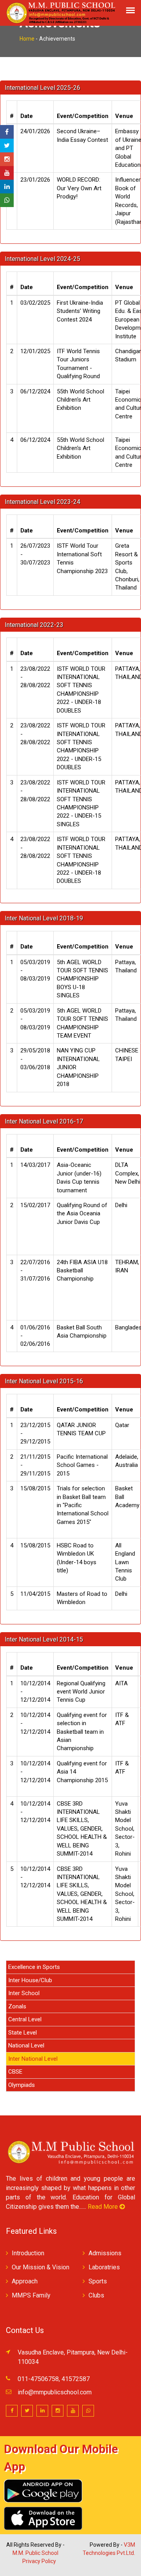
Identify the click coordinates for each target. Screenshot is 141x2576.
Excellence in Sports (34, 1967)
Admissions (105, 2253)
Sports (98, 2281)
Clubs (96, 2295)
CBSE (15, 2072)
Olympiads (22, 2085)
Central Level (25, 2019)
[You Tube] (7, 173)
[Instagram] (7, 159)
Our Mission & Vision (41, 2267)
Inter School (24, 1993)
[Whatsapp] (7, 200)
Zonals (17, 2006)
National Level (26, 2045)
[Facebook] (7, 132)
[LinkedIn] (7, 187)
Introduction (28, 2253)
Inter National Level (33, 2059)
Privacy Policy (39, 2561)
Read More (104, 2207)
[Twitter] (7, 146)
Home (27, 39)
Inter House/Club (30, 1980)
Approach (25, 2281)
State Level (23, 2033)
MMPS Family (31, 2295)
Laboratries (104, 2267)
